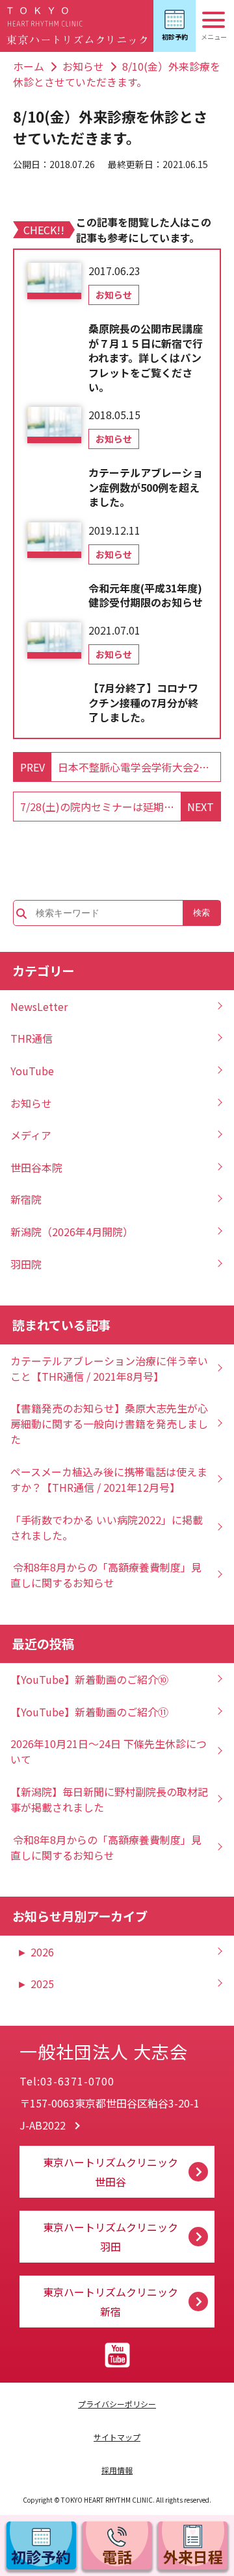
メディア (31, 1135)
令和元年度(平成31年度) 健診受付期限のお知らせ (148, 595)
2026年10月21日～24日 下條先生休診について (109, 1751)
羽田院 (26, 1264)
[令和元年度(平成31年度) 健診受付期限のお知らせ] (54, 541)
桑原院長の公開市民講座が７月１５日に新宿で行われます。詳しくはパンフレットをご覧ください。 (146, 358)
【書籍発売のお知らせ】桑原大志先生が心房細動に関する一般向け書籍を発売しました (109, 1424)
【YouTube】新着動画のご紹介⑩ (89, 1679)
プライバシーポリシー (117, 2404)
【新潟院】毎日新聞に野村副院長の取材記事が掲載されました (109, 1799)
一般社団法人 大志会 (104, 2051)
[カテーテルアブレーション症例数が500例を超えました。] (54, 425)
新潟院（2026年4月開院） (72, 1232)
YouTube (32, 1071)
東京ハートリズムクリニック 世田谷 (110, 2172)
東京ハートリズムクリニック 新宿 (110, 2302)
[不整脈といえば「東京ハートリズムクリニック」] (77, 26)
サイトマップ (117, 2437)
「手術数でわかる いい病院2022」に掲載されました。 (107, 1527)
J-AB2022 (43, 2125)
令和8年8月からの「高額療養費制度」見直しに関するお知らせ (106, 1575)
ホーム (29, 66)
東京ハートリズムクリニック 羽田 (110, 2237)
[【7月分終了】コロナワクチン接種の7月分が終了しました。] (54, 640)
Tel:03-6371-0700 (67, 2081)
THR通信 (32, 1038)
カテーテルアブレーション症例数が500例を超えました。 (146, 487)
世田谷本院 (36, 1167)
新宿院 (26, 1199)
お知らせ (83, 66)
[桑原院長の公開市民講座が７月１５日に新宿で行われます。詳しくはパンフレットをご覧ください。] (54, 281)
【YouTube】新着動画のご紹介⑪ (89, 1712)
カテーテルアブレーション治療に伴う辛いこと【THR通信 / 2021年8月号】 (109, 1368)
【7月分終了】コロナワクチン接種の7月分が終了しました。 (143, 702)
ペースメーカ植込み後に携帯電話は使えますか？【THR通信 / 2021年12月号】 (109, 1479)
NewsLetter (39, 1006)
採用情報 (117, 2470)
